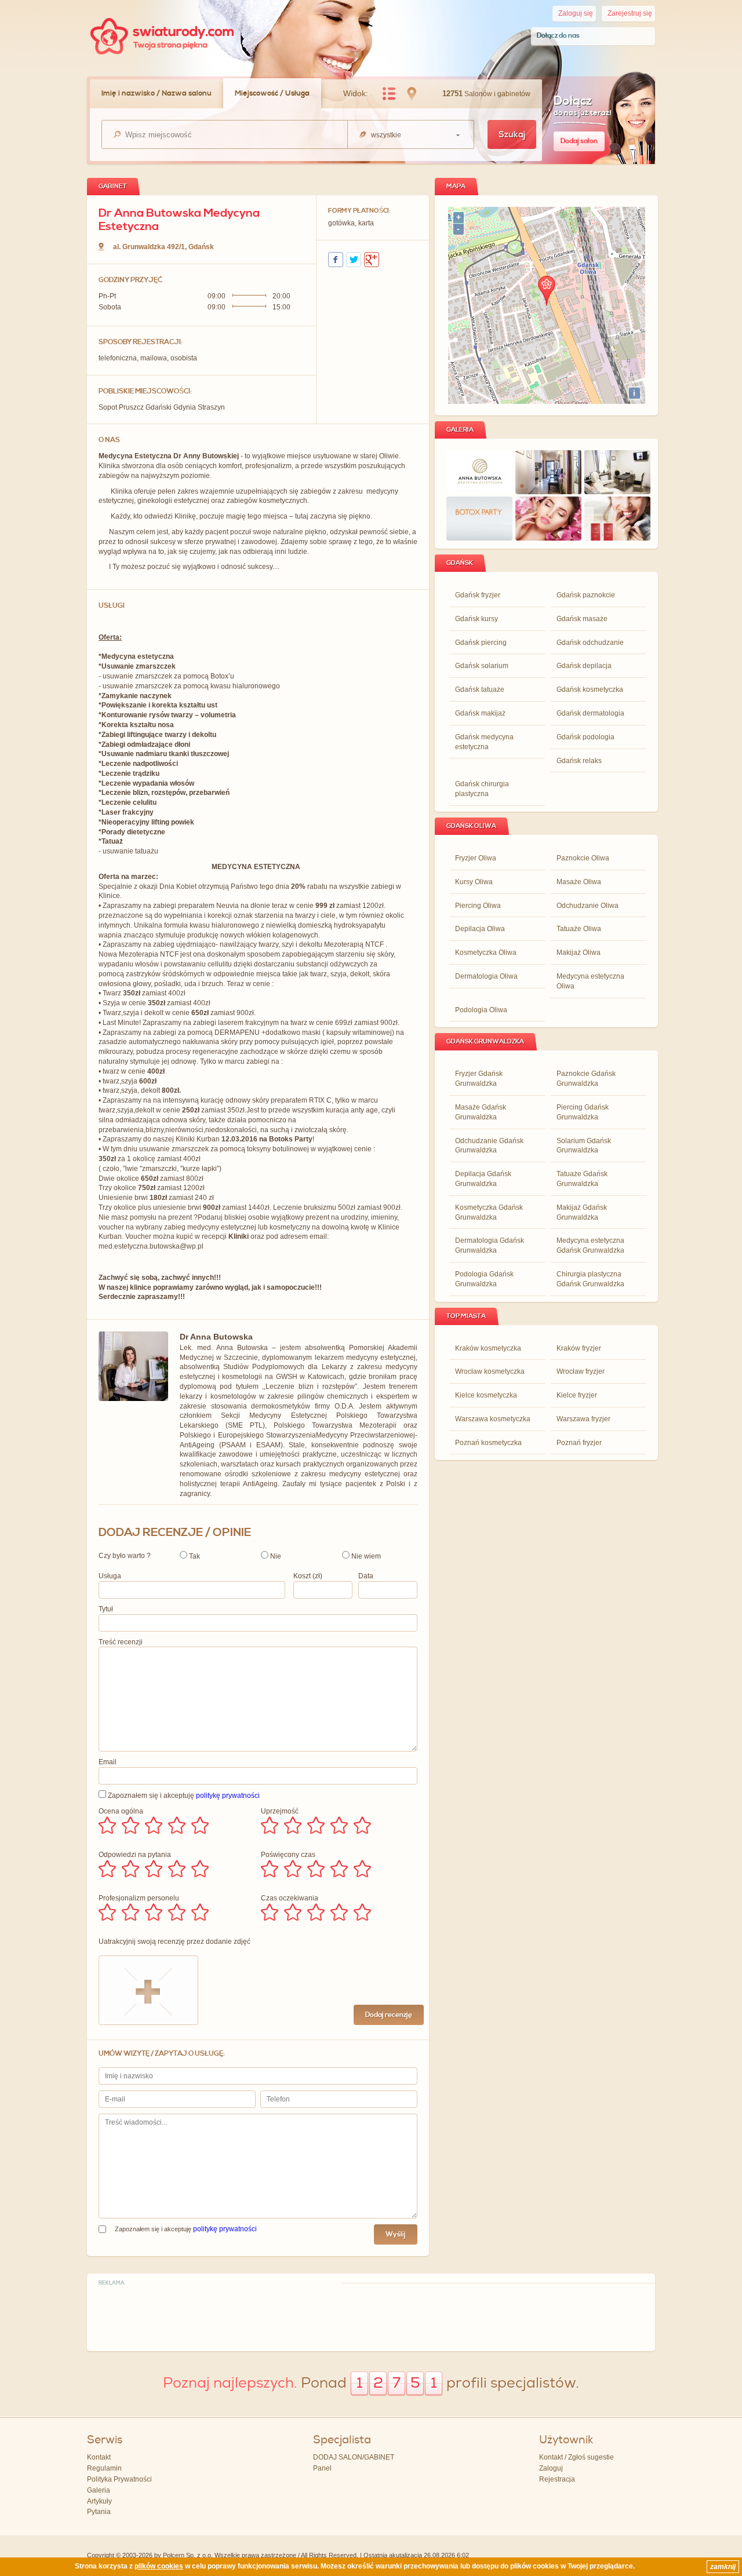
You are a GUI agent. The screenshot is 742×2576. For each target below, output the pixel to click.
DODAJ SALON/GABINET (354, 2457)
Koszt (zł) (308, 1576)
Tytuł (106, 1609)
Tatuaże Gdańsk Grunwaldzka (582, 1179)
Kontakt (99, 2457)
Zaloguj (551, 2468)
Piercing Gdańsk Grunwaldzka (583, 1112)
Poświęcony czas (288, 1855)
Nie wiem (365, 1556)
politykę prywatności (228, 1796)
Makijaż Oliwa (579, 953)
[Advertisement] (371, 2316)
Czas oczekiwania (290, 1898)
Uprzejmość (280, 1811)
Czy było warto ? (125, 1556)
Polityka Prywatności (119, 2479)
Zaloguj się (576, 13)
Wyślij (396, 2234)
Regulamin (104, 2468)
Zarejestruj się (630, 13)
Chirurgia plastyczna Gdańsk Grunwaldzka (590, 1279)
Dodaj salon (579, 141)
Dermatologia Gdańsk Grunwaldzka (490, 1245)
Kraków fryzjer (579, 1348)
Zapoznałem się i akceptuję (183, 1796)
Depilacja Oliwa (480, 929)
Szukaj (512, 135)
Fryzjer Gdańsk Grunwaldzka (479, 1079)
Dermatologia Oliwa (486, 976)
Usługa (110, 1576)
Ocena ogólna (121, 1811)
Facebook (336, 260)
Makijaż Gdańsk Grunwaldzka (582, 1212)
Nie (275, 1556)
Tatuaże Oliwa (579, 929)
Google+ (372, 260)
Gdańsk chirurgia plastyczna (482, 789)
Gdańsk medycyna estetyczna (484, 742)
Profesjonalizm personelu (139, 1898)
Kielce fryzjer (577, 1395)
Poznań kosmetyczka (488, 1443)
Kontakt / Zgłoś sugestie (576, 2457)
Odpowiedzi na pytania (135, 1855)
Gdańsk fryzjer (478, 595)
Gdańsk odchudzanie (590, 643)
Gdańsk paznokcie (586, 595)
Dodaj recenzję (389, 2015)
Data (366, 1576)
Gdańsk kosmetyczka (590, 689)
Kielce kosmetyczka (486, 1395)
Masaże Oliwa (579, 882)
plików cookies (159, 2566)
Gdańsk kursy (477, 619)
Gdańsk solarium (482, 666)
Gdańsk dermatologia (590, 713)
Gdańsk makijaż (480, 713)
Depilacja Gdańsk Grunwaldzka (483, 1179)
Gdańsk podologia (585, 737)
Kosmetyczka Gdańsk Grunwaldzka (489, 1212)
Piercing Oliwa (478, 906)
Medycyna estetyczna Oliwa (590, 981)
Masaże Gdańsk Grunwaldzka (481, 1112)
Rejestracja (557, 2479)
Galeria (99, 2490)
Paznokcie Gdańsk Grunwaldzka (586, 1079)
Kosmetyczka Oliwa (486, 953)
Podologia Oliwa (481, 1010)
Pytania (99, 2512)
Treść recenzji (121, 1642)
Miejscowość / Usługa (272, 93)
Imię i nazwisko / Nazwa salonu (157, 93)
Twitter (354, 260)
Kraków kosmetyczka (488, 1348)
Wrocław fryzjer (581, 1371)
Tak (194, 1556)
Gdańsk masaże (582, 619)
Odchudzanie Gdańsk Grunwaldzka (489, 1146)
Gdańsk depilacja (584, 666)
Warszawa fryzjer (583, 1419)
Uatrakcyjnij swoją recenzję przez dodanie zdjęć (174, 1942)
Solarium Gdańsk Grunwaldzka (584, 1146)
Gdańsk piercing (481, 643)
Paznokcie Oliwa (583, 858)
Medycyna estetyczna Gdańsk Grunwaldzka (590, 1245)
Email (108, 1762)
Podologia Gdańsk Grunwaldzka (484, 1279)
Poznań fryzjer (579, 1443)
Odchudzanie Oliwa (588, 906)
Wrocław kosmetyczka (490, 1371)
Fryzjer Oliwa (476, 858)
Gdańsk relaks (579, 761)
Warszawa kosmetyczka (493, 1419)
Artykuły (99, 2501)
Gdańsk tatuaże (480, 689)
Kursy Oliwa (474, 882)
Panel (322, 2468)
